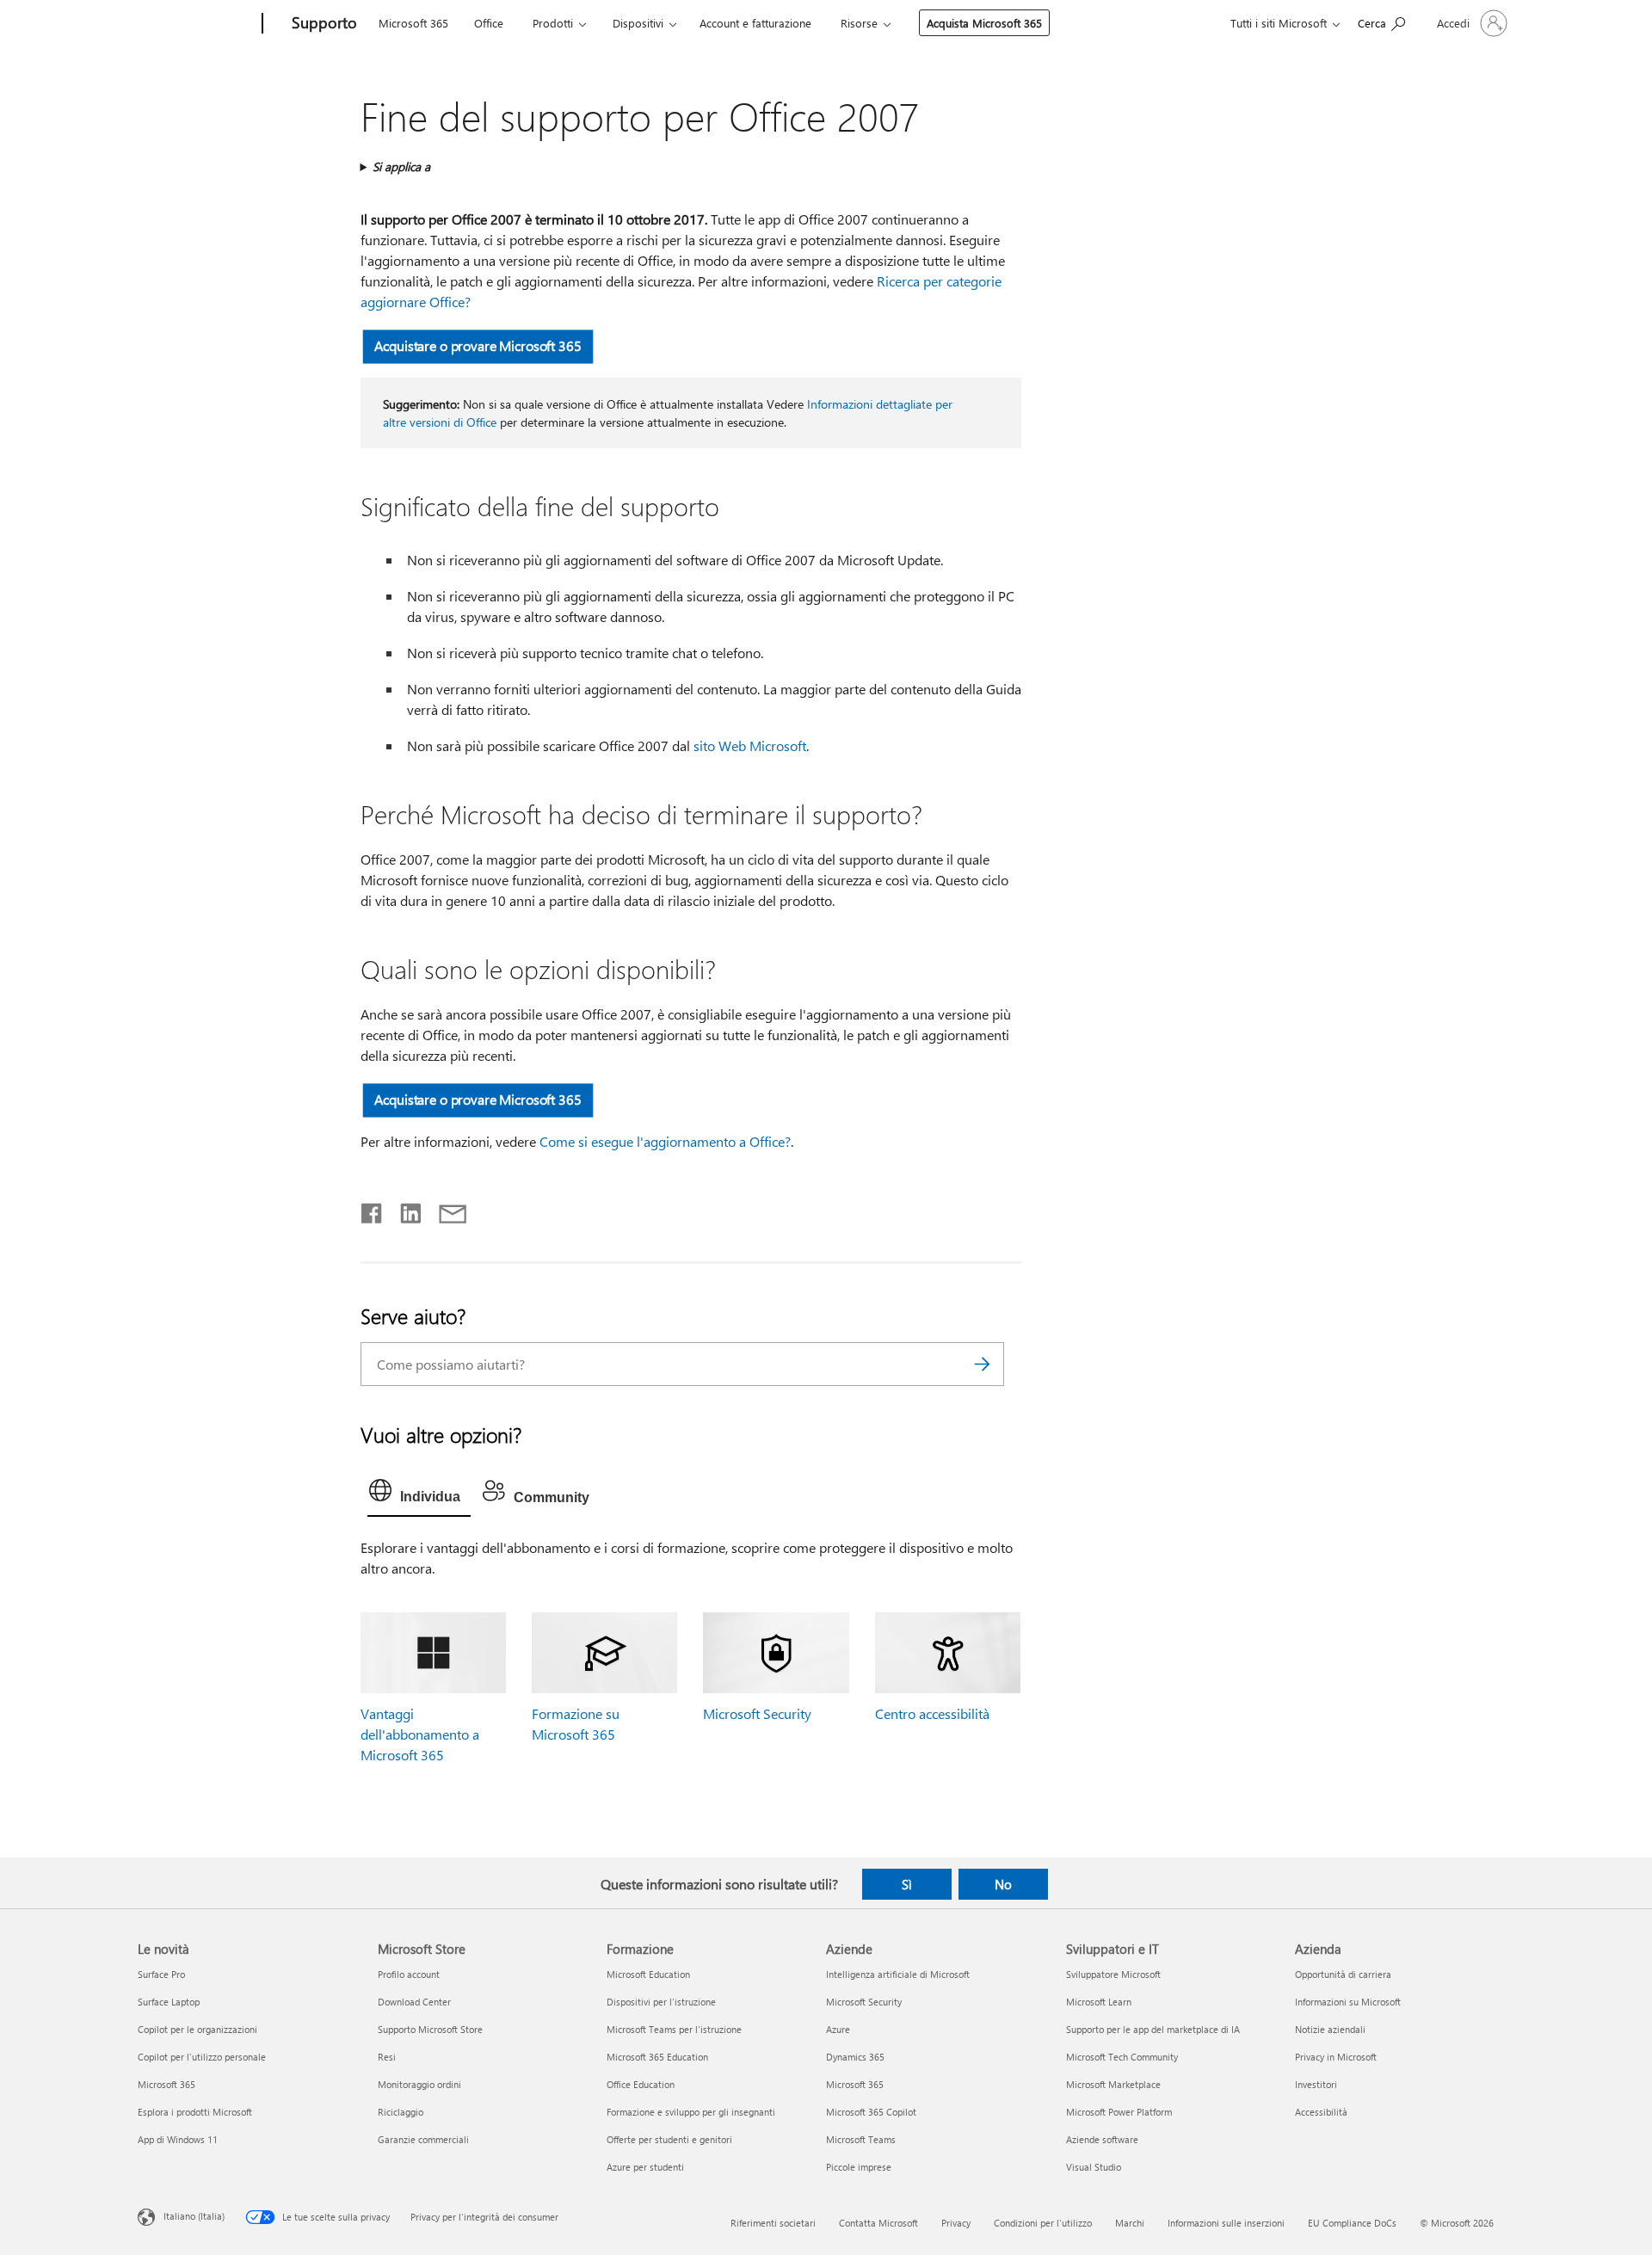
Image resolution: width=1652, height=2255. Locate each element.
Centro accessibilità (932, 1713)
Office (489, 23)
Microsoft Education (648, 1974)
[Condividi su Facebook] (373, 1210)
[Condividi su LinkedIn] (404, 1210)
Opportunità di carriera (1343, 1974)
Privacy (956, 2223)
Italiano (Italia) (194, 2215)
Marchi (1130, 2223)
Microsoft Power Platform (1119, 2112)
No (1003, 1884)
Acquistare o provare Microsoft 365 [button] (478, 345)
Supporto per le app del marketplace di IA (1153, 2029)
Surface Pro (161, 1974)
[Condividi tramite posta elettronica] (445, 1210)
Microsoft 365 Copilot (871, 2112)
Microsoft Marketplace (1113, 2084)
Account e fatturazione (755, 23)
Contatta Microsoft (878, 2223)
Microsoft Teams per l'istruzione (674, 2029)
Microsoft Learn (1099, 2002)
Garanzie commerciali (423, 2139)
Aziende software (1102, 2139)
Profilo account (409, 1974)
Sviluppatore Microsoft (1113, 1974)
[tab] (419, 1494)
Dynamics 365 (855, 2057)
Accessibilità (1321, 2112)
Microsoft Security (757, 1713)
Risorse (859, 23)
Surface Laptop (169, 2002)
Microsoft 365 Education (657, 2057)
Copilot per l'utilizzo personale (202, 2057)
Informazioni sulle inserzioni (1226, 2223)
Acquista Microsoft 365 (984, 23)
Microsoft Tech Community (1122, 2057)
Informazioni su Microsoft (1348, 2002)
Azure (838, 2029)
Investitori (1316, 2084)
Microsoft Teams (861, 2139)
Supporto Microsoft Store (430, 2029)
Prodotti (553, 23)
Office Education (641, 2084)
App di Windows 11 (178, 2139)
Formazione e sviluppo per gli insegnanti (691, 2112)
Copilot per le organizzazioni (197, 2029)
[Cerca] (983, 1364)
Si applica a (401, 166)
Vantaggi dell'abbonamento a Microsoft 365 (420, 1734)
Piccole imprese (859, 2167)
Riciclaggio (401, 2112)
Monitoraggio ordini (419, 2084)
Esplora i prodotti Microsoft (195, 2112)
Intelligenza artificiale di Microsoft (898, 1974)
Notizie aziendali (1330, 2029)
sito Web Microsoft (750, 746)
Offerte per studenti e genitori (669, 2139)
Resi (387, 2057)
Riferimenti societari (773, 2223)
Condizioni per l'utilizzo (1043, 2223)
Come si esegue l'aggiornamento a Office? (665, 1141)
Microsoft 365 (413, 23)
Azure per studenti (645, 2167)
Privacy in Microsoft (1336, 2057)
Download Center (414, 2002)
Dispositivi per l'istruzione (661, 2002)
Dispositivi (638, 23)
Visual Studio (1094, 2167)
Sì (907, 1884)
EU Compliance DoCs (1352, 2223)
